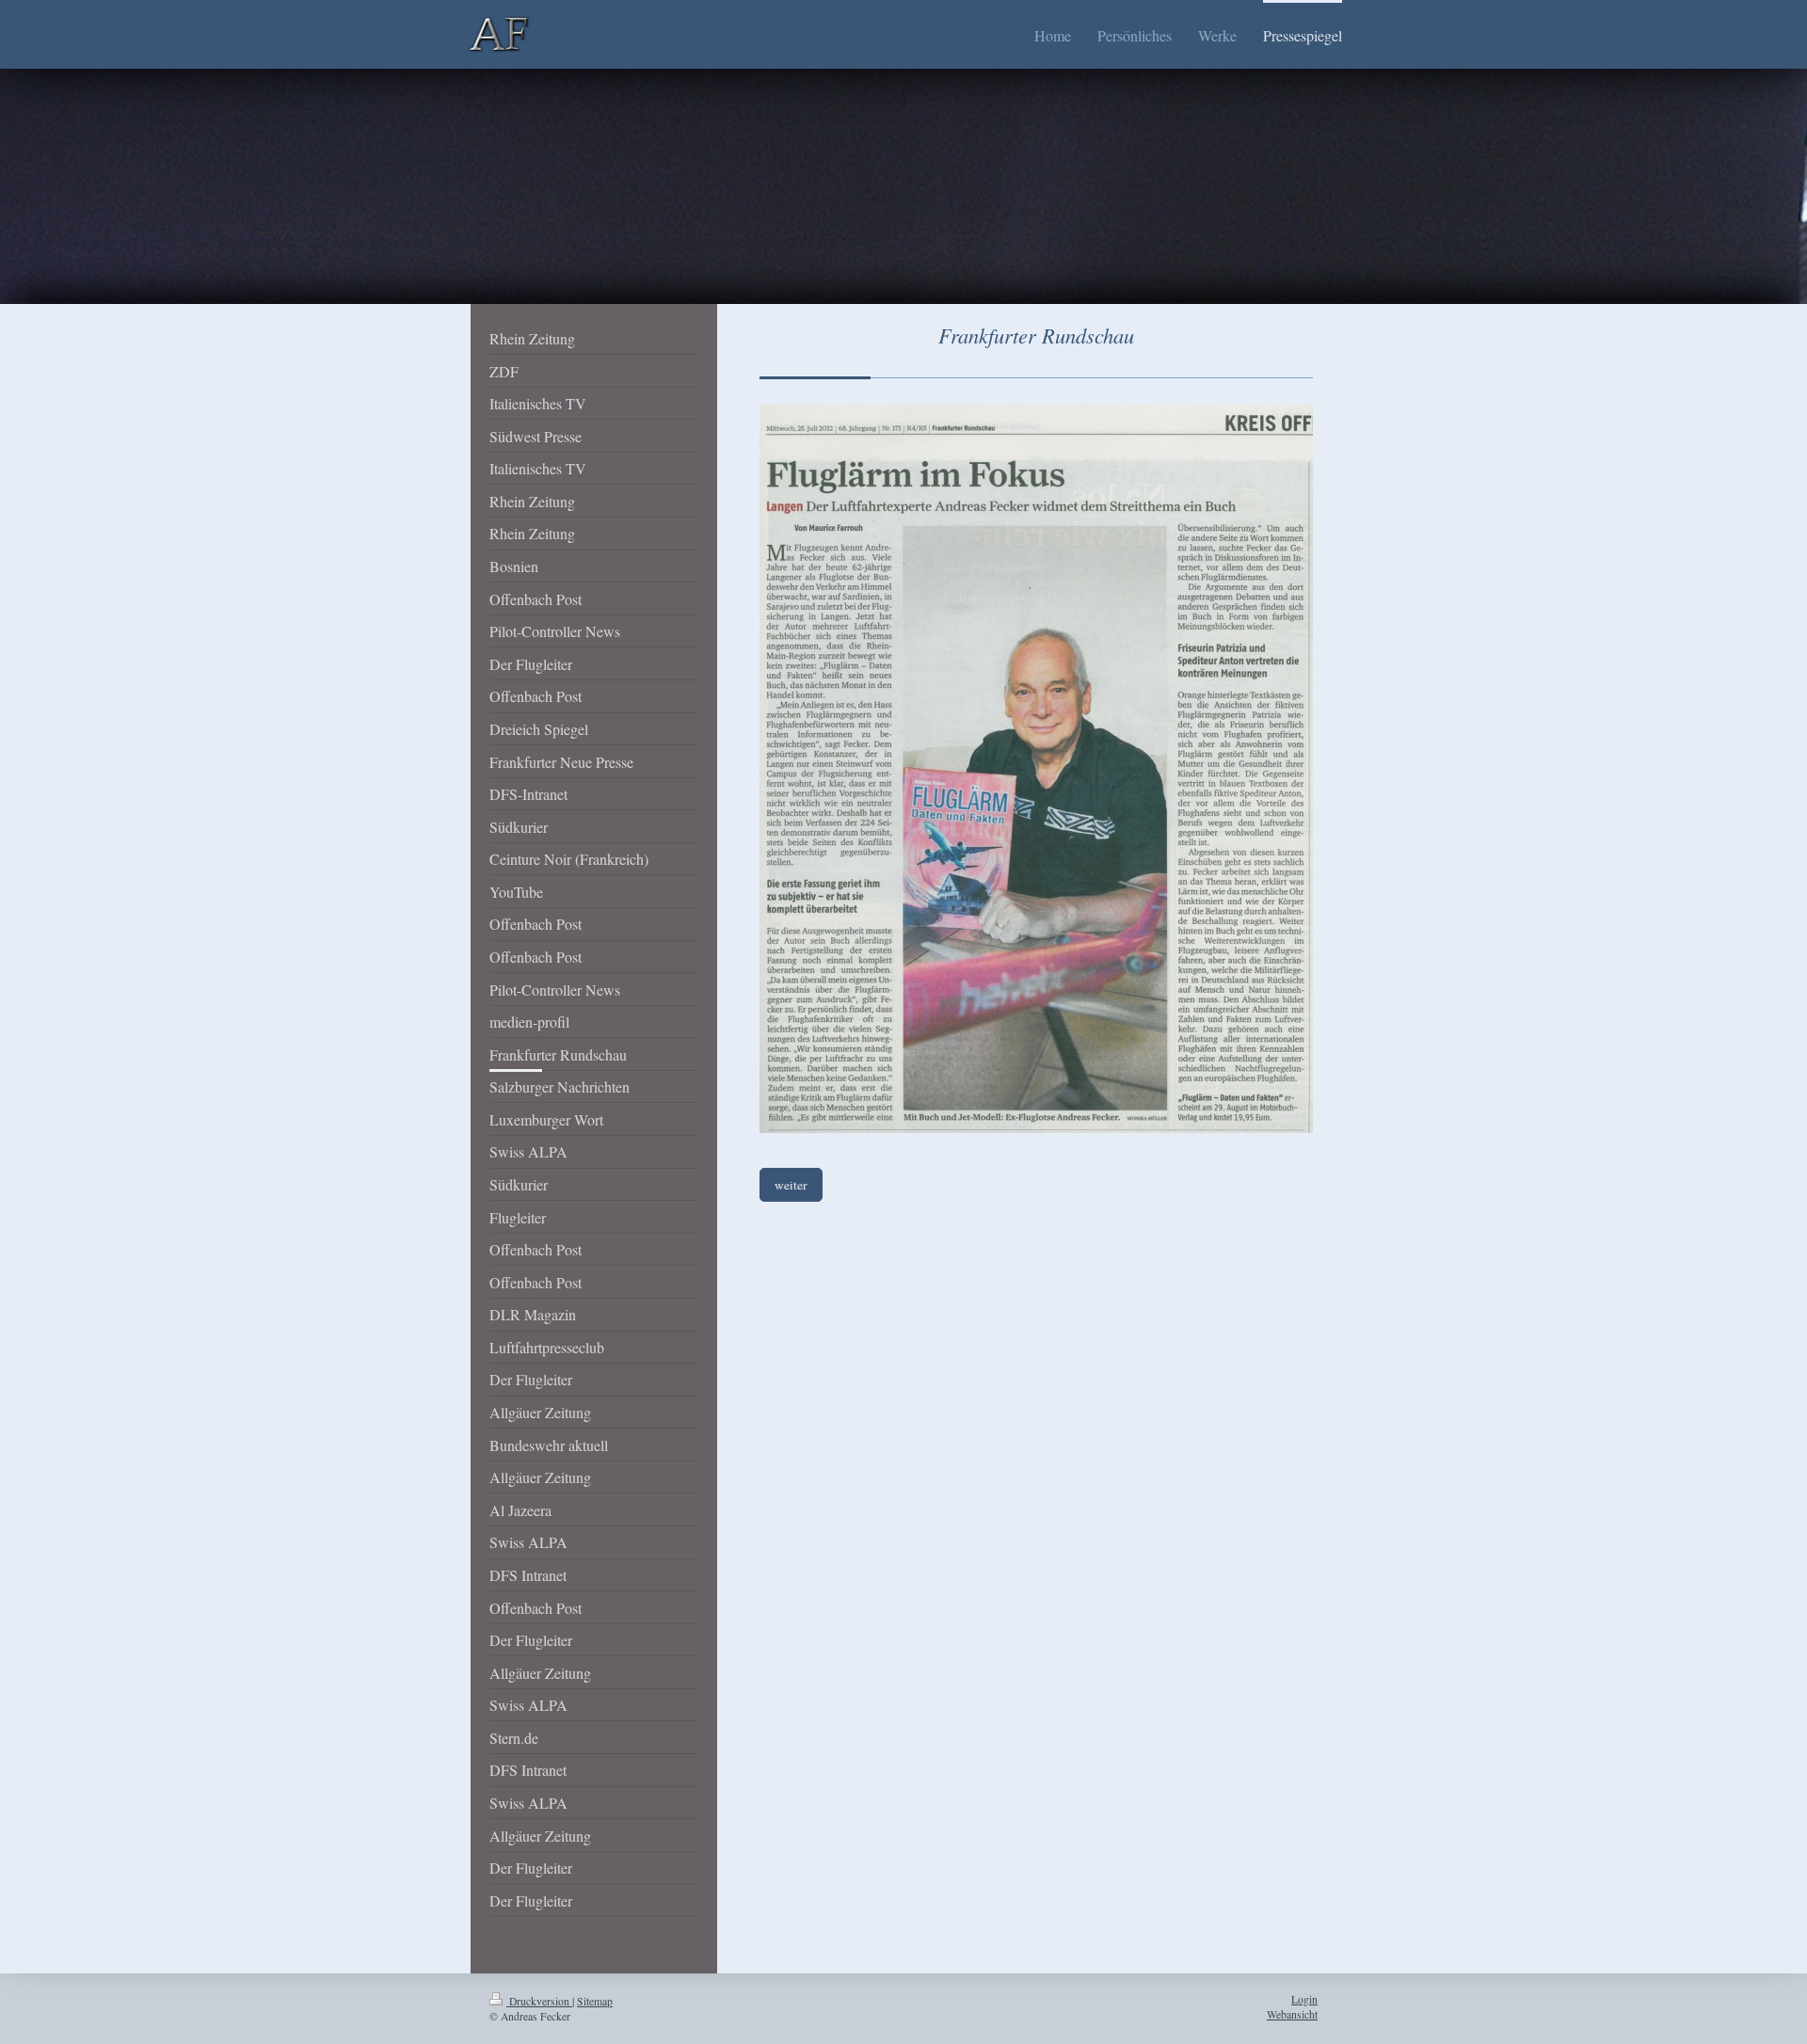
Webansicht (1292, 2014)
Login (1304, 1999)
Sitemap (595, 2001)
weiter (791, 1185)
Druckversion (539, 2001)
